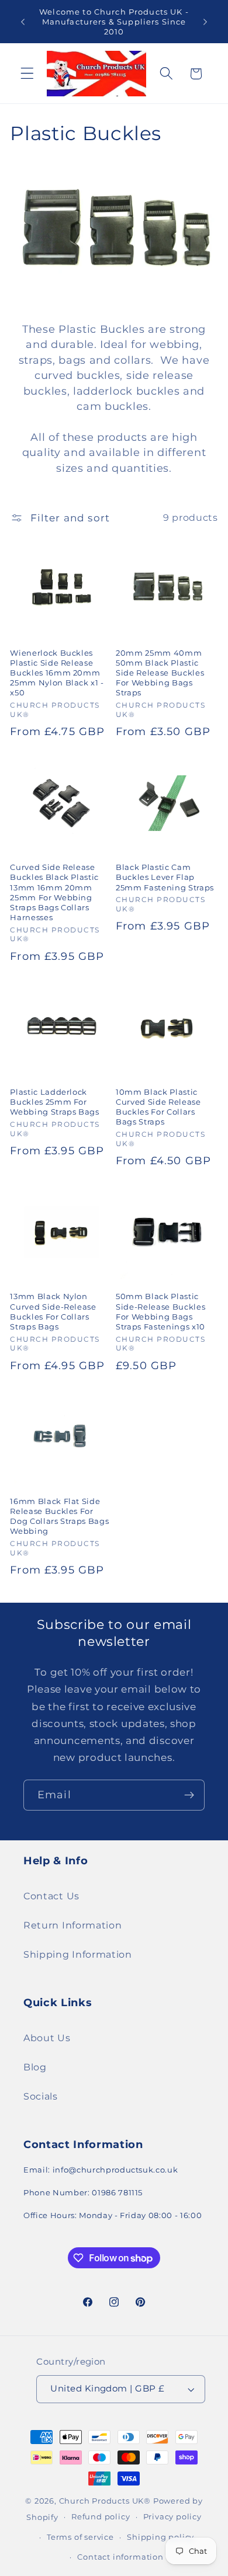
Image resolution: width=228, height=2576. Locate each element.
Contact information (120, 2557)
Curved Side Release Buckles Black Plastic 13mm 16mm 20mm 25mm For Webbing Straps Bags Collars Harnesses (54, 892)
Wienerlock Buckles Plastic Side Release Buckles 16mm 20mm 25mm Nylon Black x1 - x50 (57, 673)
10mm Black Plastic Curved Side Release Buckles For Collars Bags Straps (158, 1107)
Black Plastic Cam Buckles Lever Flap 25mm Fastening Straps (165, 877)
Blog (35, 2067)
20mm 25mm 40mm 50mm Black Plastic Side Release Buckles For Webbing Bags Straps (160, 673)
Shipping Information (78, 1954)
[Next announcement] (205, 22)
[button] (27, 74)
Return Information (72, 1925)
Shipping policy (160, 2537)
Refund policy (101, 2517)
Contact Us (51, 1896)
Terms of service (80, 2537)
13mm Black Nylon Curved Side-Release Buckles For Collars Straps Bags (53, 1311)
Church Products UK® (105, 2501)
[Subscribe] (189, 1795)
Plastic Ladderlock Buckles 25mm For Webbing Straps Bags (55, 1102)
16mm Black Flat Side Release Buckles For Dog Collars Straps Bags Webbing (59, 1516)
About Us (47, 2038)
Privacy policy (172, 2517)
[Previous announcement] (23, 22)
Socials (41, 2096)
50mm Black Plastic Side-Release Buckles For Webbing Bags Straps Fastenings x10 (160, 1311)
